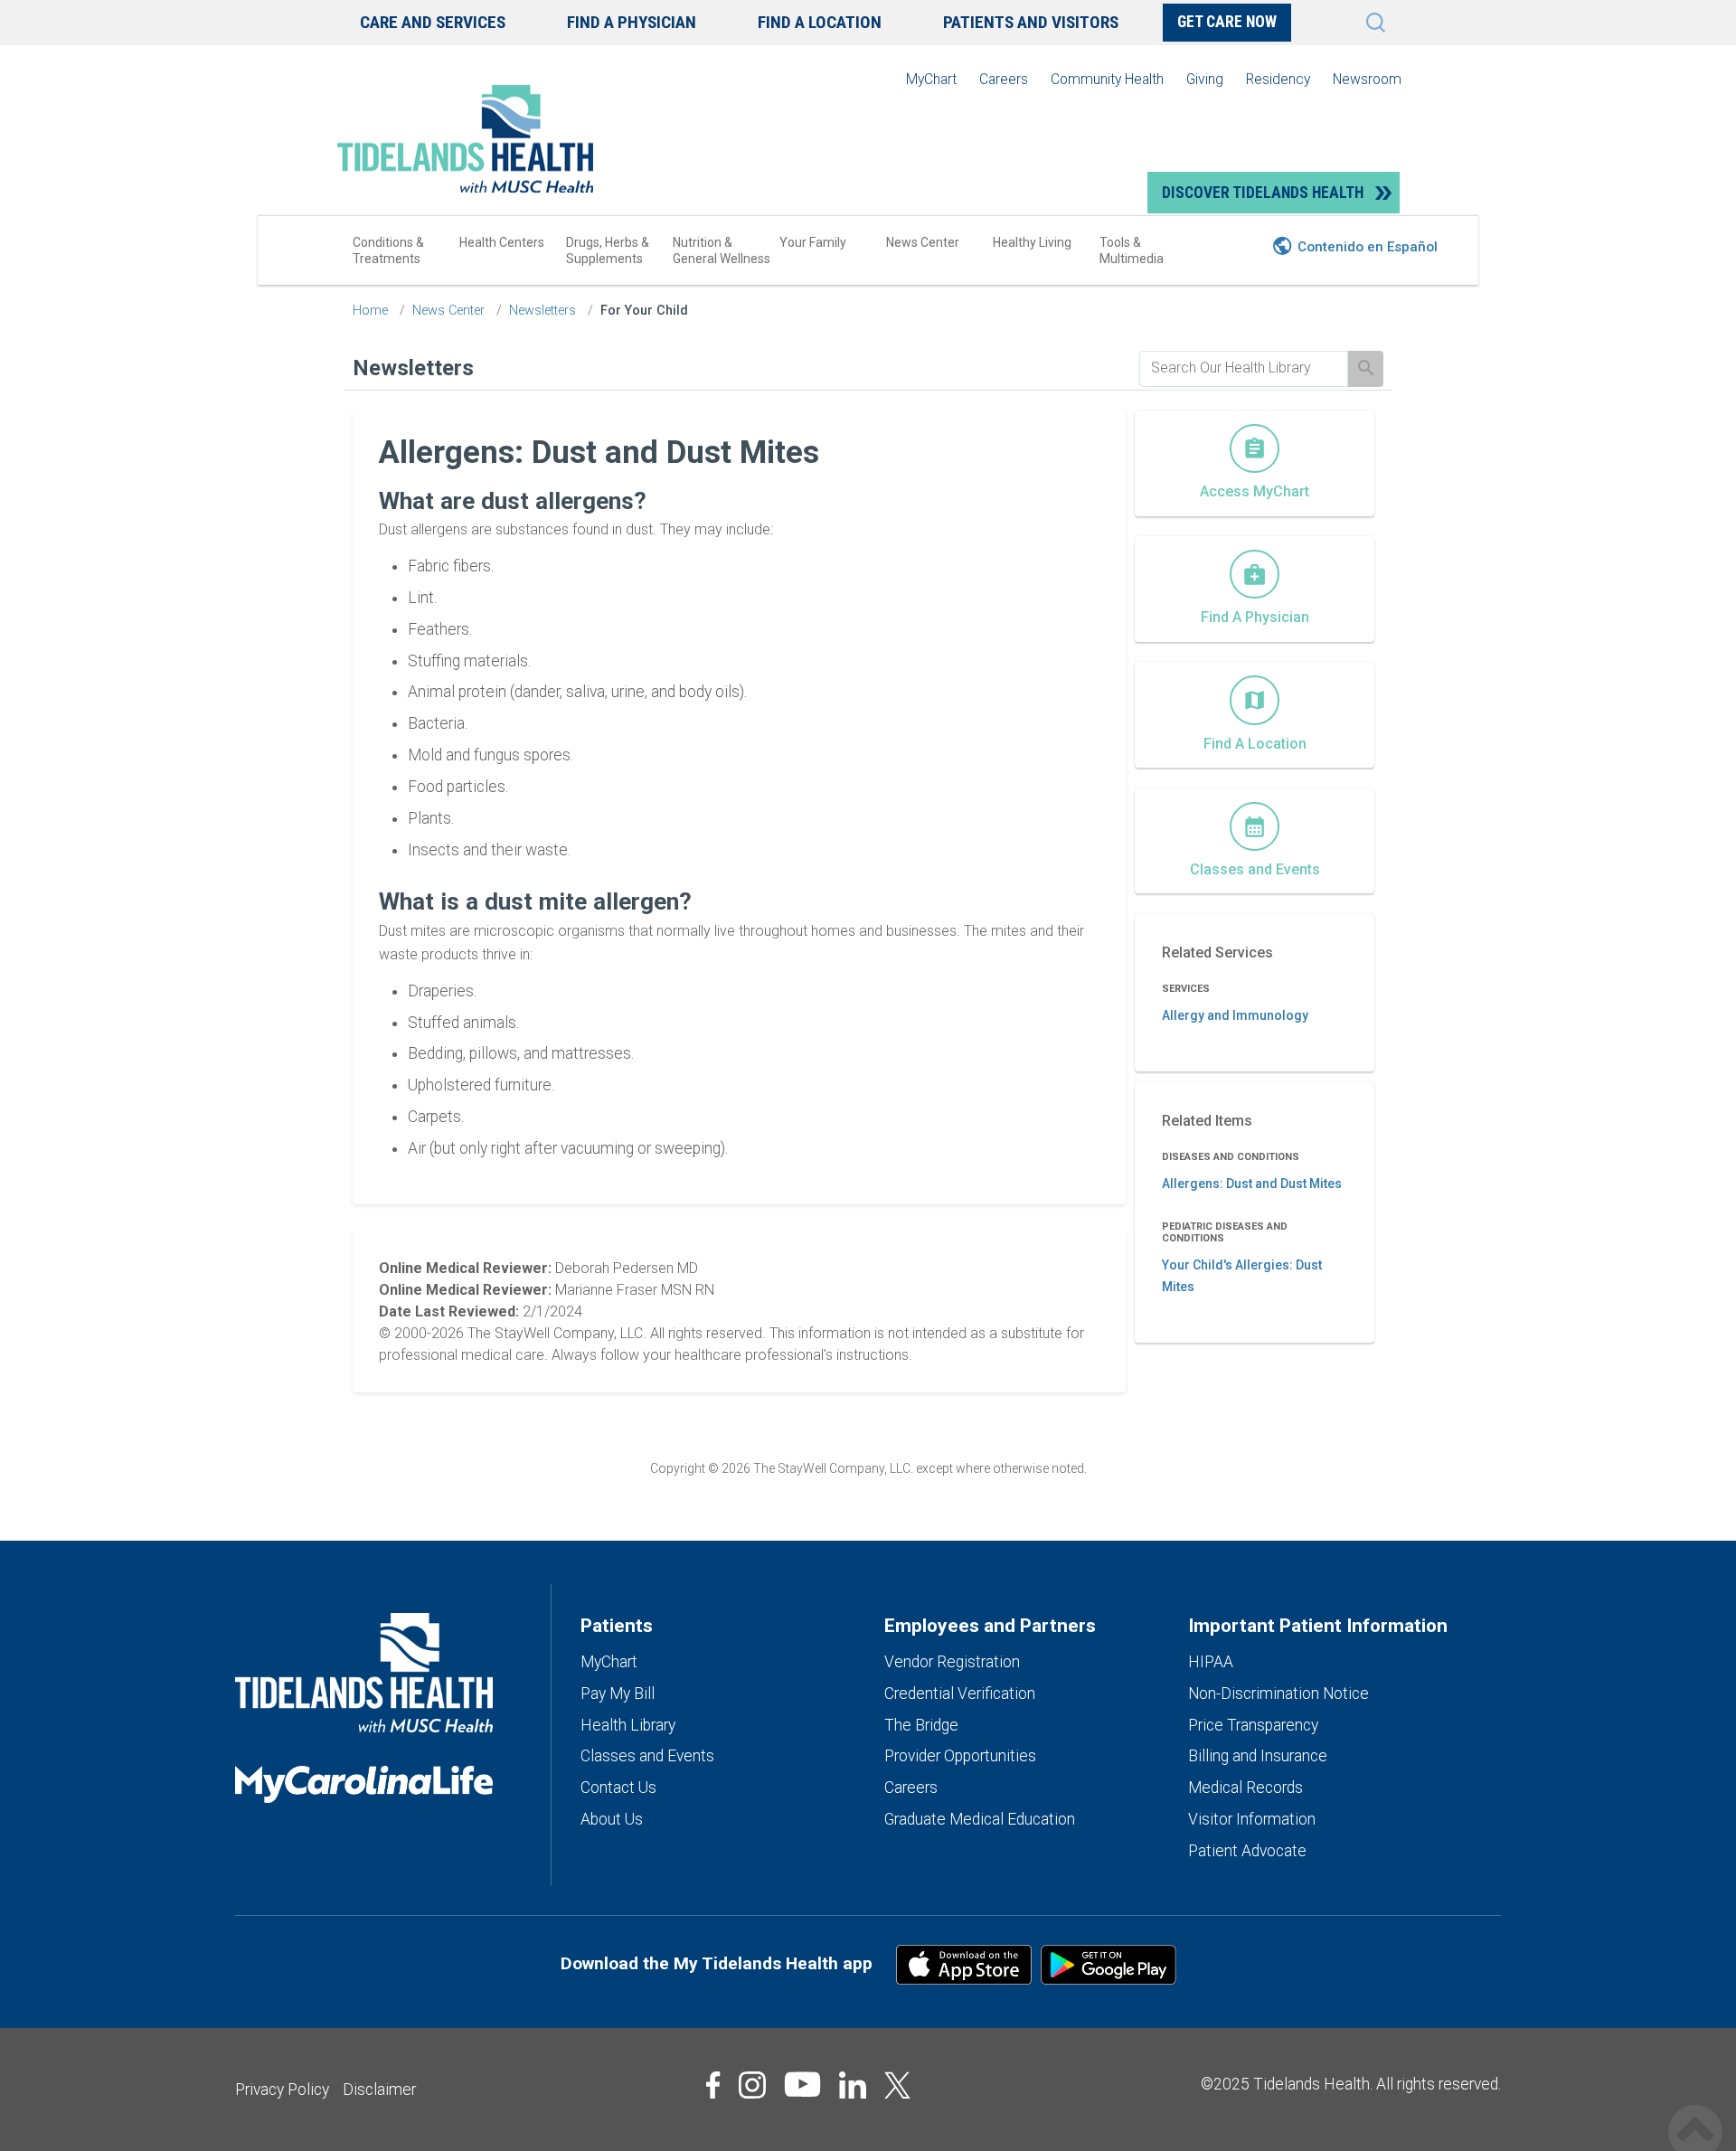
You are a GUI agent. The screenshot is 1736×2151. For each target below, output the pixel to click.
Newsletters (542, 311)
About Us (612, 1819)
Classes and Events (647, 1756)
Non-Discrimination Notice (1278, 1693)
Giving (1205, 79)
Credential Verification (960, 1693)
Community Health (1107, 79)
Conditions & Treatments (388, 250)
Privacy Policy (282, 2090)
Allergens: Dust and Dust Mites (1252, 1184)
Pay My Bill (618, 1693)
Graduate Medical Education (980, 1819)
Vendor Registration (952, 1662)
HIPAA (1211, 1662)
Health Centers (502, 242)
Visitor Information (1252, 1819)
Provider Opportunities (960, 1756)
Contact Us (618, 1788)
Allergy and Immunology (1235, 1015)
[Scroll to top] (1695, 2113)
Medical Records (1245, 1788)
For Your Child (644, 311)
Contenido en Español (1368, 247)
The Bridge (921, 1725)
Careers (1004, 79)
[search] (1244, 368)
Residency (1278, 79)
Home (370, 311)
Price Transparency (1253, 1725)
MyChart (931, 79)
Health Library (628, 1725)
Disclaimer (379, 2090)
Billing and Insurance (1258, 1756)
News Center (923, 242)
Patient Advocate (1247, 1851)
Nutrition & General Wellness (722, 250)
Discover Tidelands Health (1263, 193)
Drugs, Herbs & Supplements (608, 250)
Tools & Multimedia (1132, 250)
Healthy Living (1032, 242)
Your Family (813, 242)
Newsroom (1367, 79)
